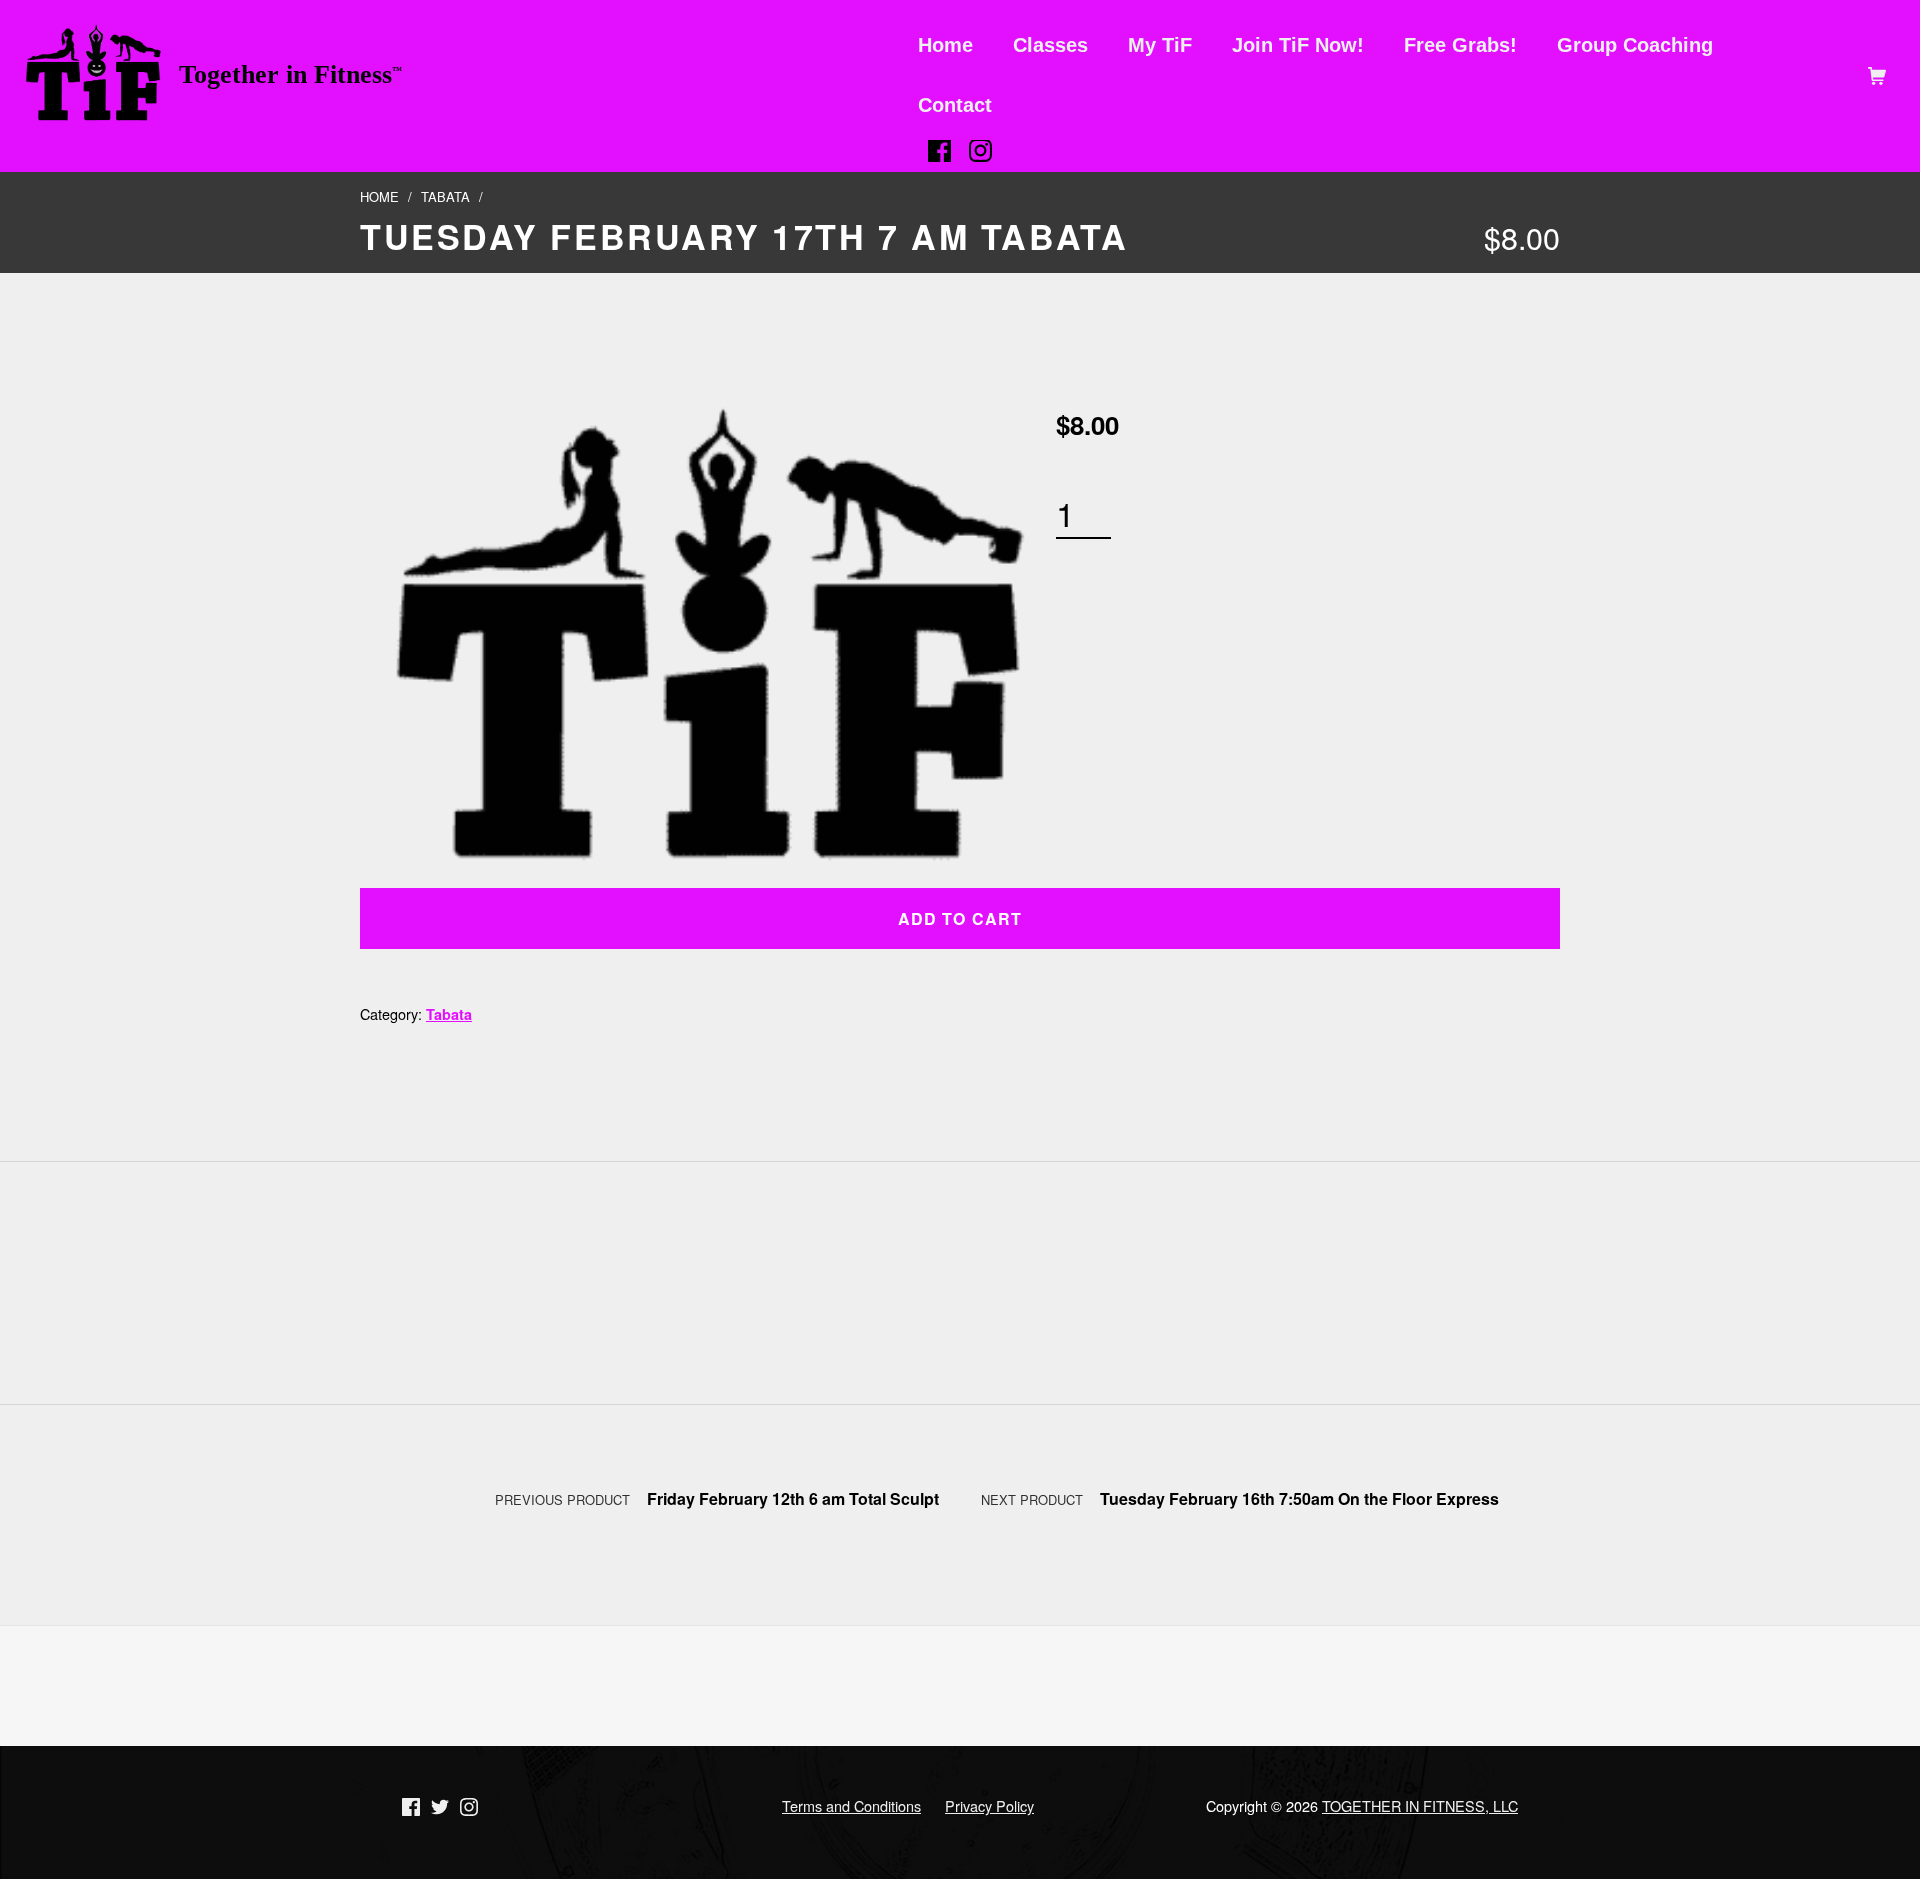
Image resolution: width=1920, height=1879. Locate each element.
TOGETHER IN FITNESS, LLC (1420, 1805)
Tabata (445, 196)
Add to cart (959, 918)
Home (379, 196)
